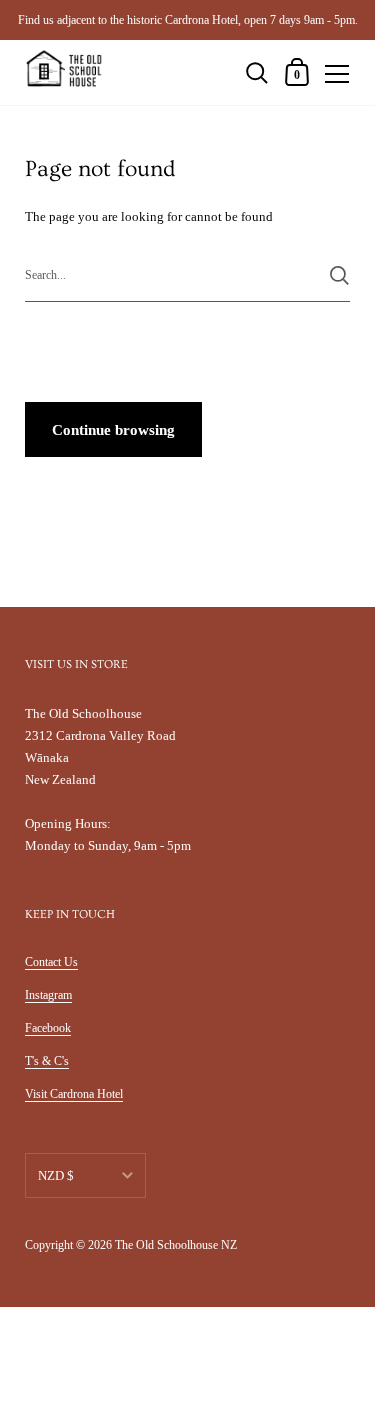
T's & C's (47, 1061)
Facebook (48, 1028)
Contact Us (51, 962)
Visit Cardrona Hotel (74, 1094)
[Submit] (339, 275)
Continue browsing (113, 430)
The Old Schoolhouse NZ (176, 1245)
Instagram (48, 995)
